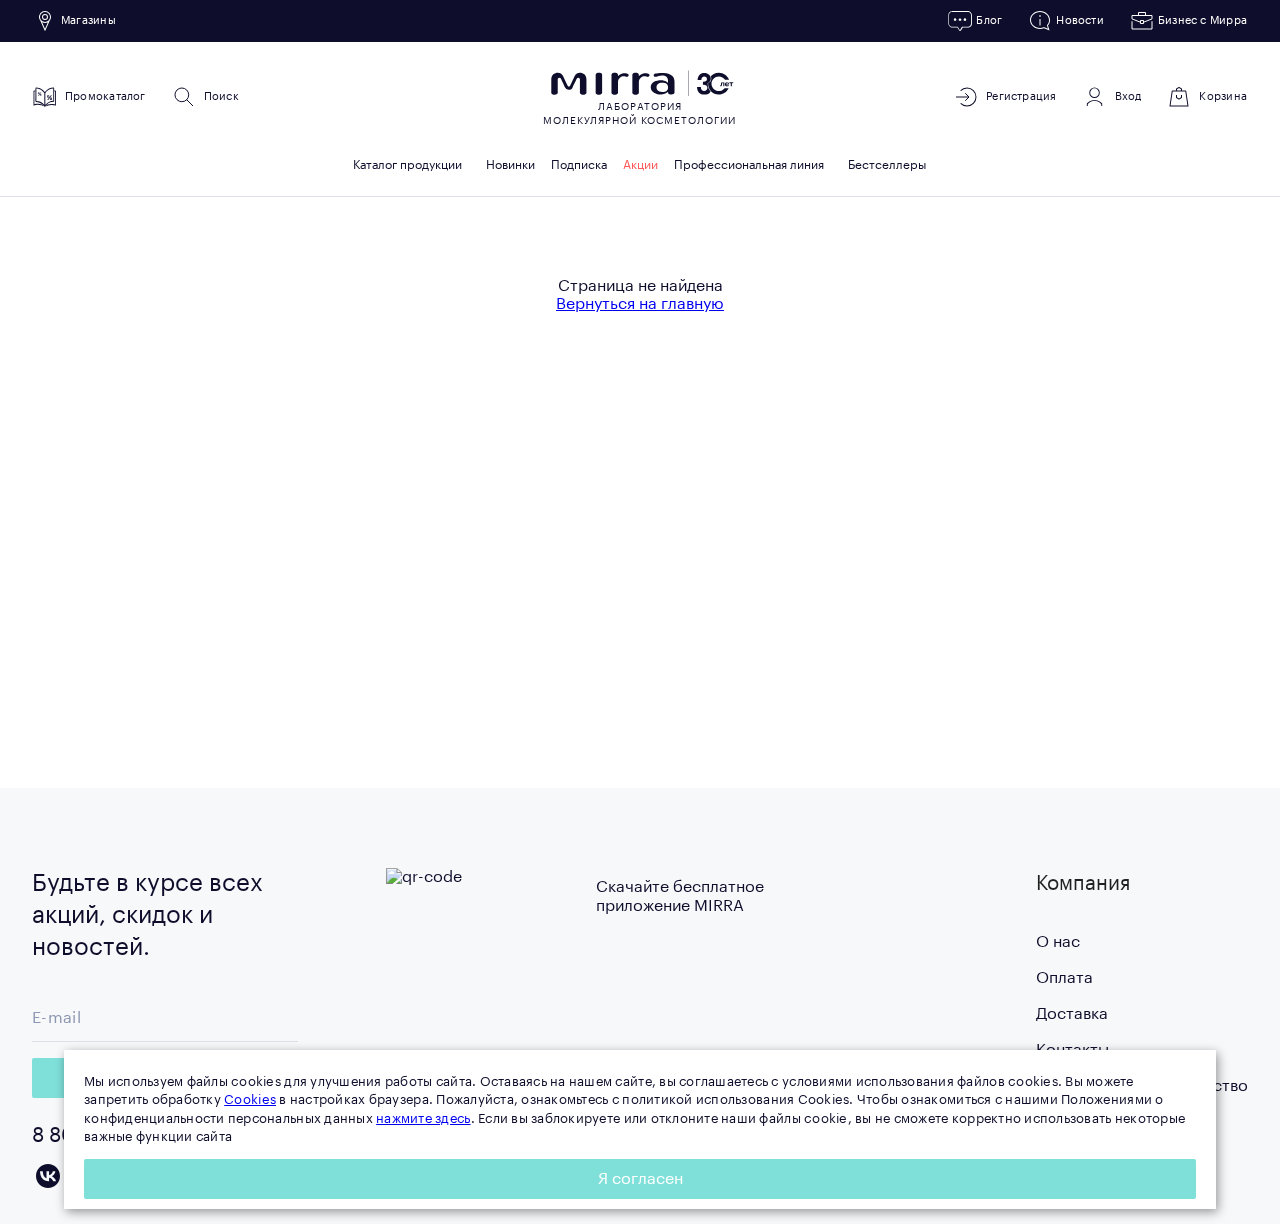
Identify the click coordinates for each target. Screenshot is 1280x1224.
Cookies (250, 1099)
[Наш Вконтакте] (48, 1176)
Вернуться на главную (640, 304)
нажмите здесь (423, 1118)
